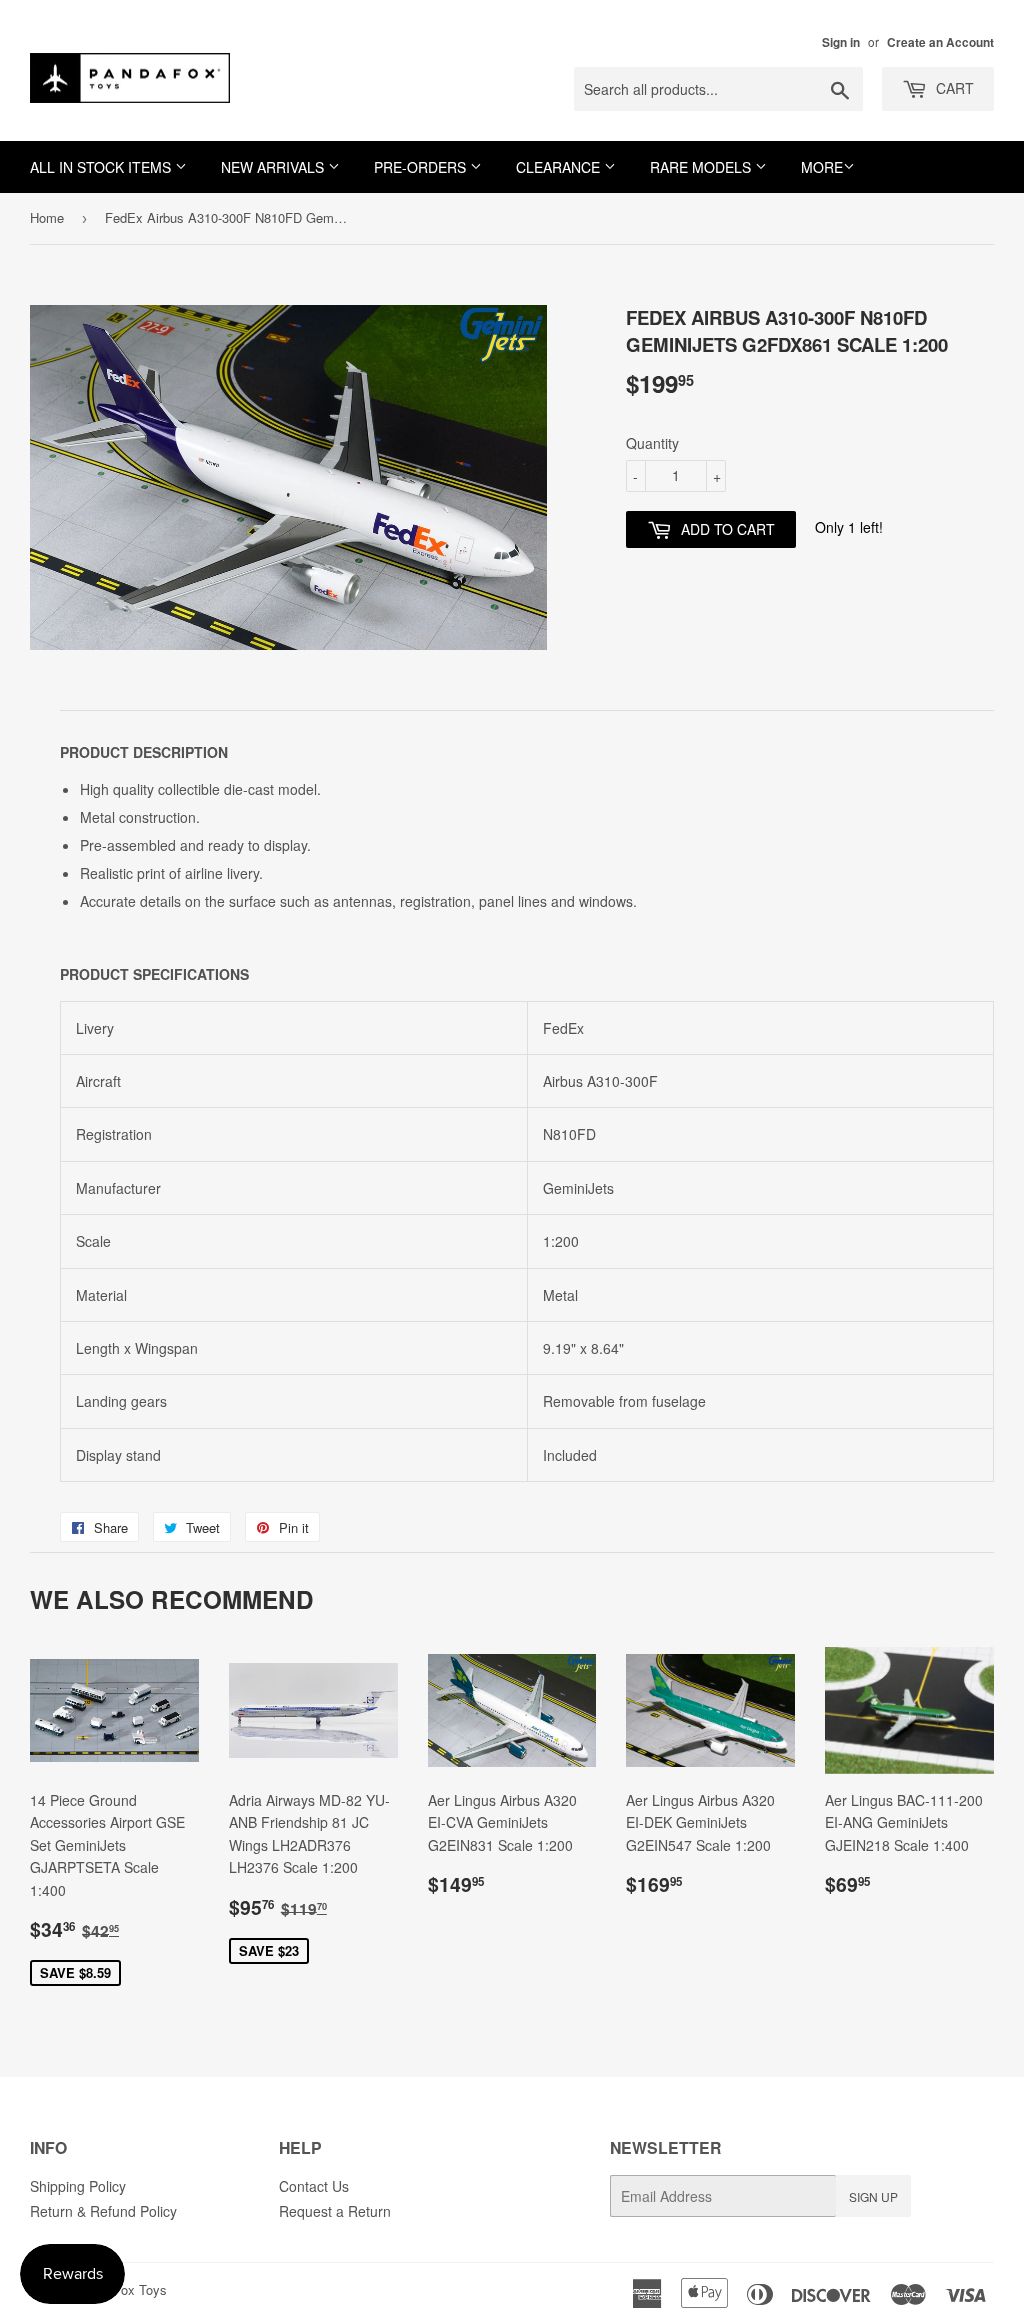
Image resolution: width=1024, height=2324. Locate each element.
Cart (953, 88)
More (822, 167)
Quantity (652, 443)
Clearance (560, 167)
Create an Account (940, 42)
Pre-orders (422, 167)
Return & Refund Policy (103, 2211)
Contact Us (314, 2186)
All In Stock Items (102, 167)
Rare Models (702, 167)
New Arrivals (274, 167)
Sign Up (873, 2196)
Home (47, 217)
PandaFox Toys (121, 2289)
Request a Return (335, 2211)
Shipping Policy (78, 2186)
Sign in (841, 42)
